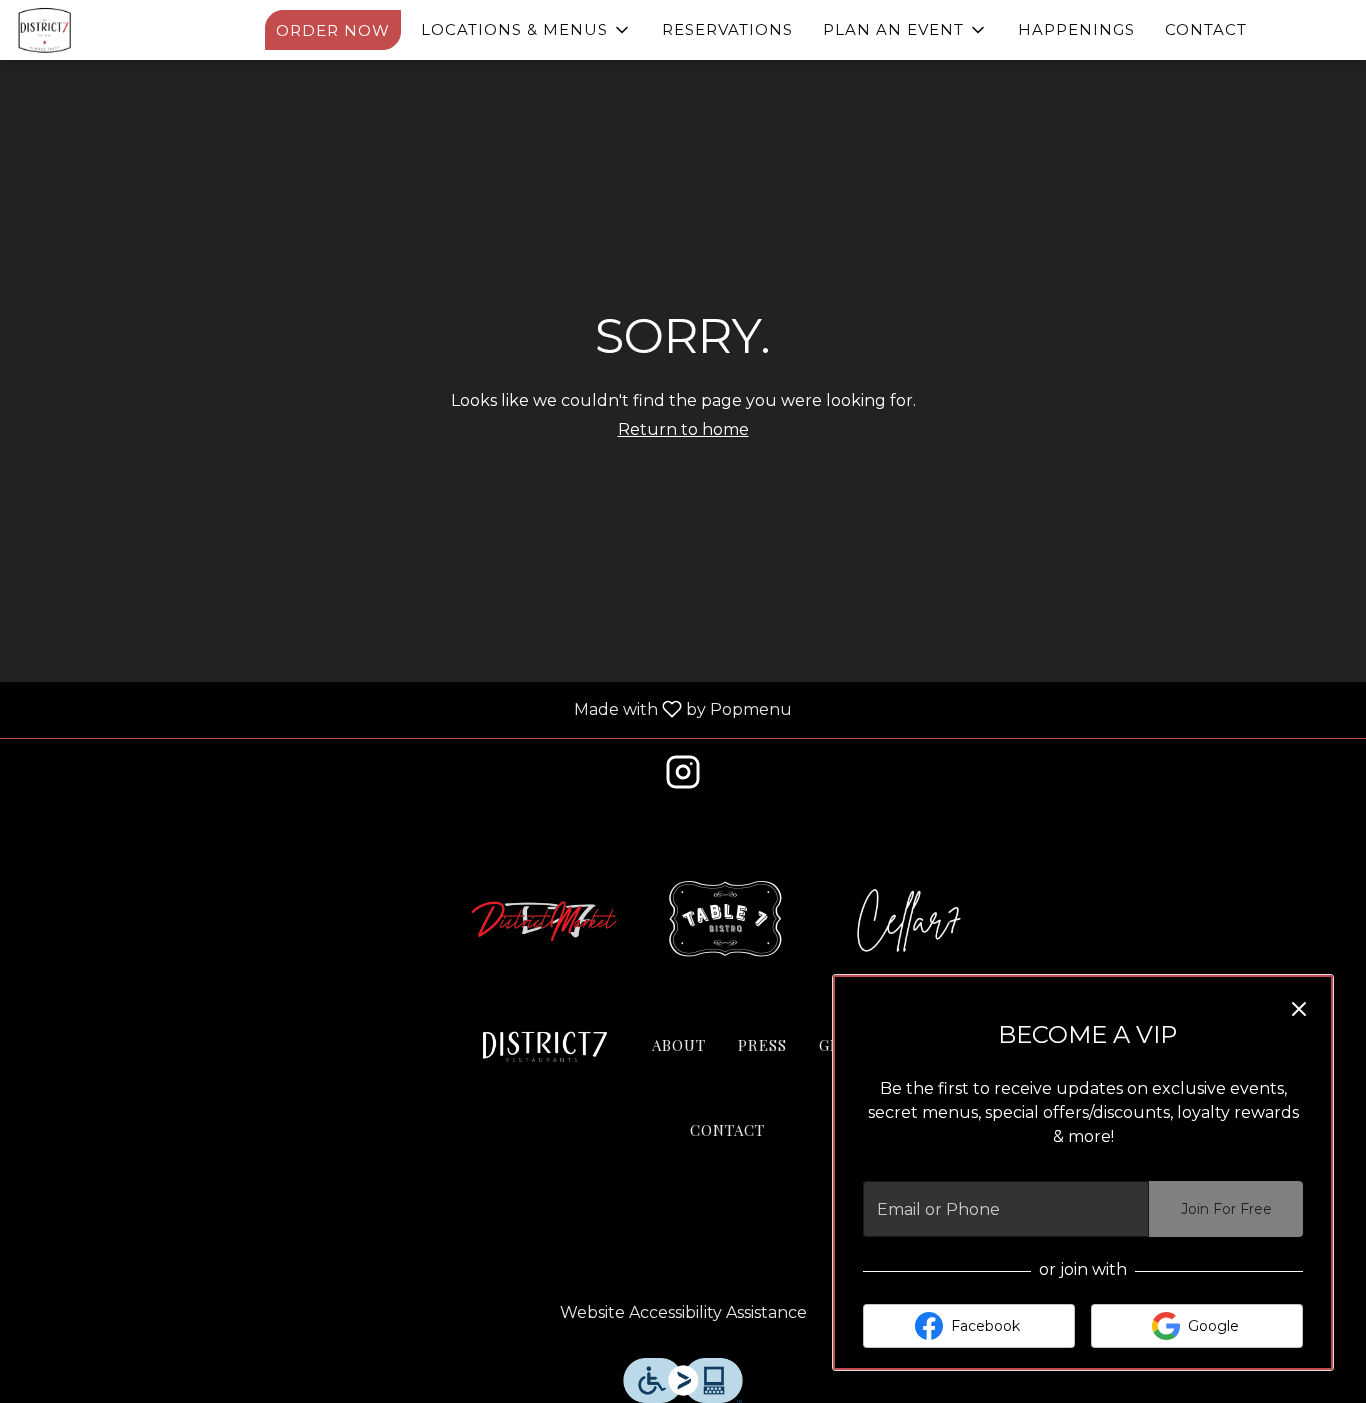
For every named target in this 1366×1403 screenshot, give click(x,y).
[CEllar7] (909, 919)
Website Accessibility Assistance (683, 1312)
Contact (1206, 29)
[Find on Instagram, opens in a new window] (683, 778)
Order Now (333, 30)
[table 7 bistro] (727, 919)
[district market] (545, 919)
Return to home (683, 429)
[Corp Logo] (545, 1047)
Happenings (1076, 29)
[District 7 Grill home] (106, 30)
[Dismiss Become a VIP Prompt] (1299, 1009)
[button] (526, 30)
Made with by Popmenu (403, 710)
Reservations (727, 29)
